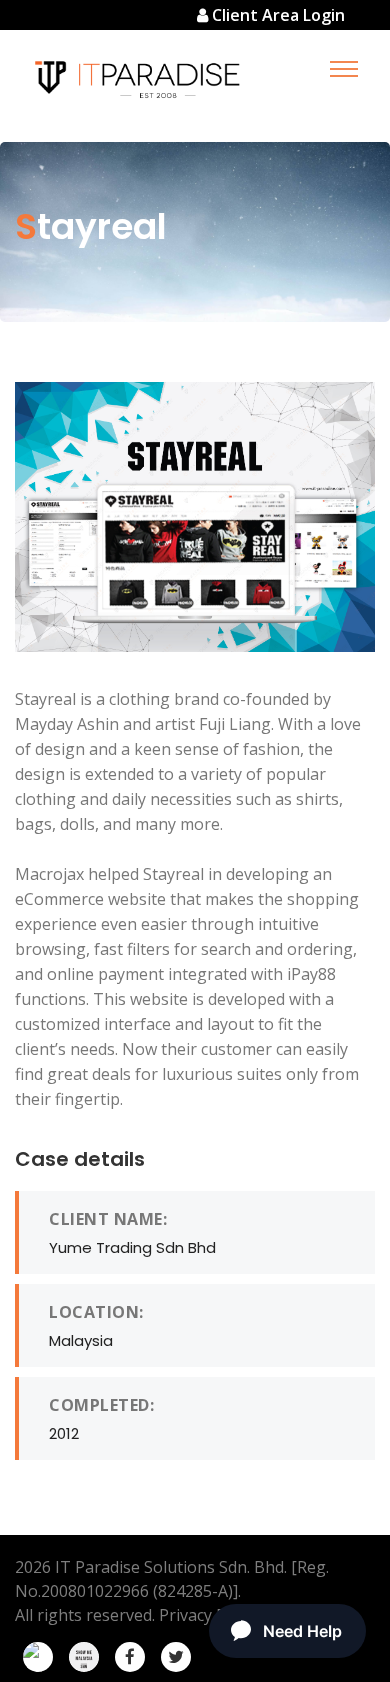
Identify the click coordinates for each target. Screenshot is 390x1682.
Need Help (302, 1631)
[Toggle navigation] (344, 68)
